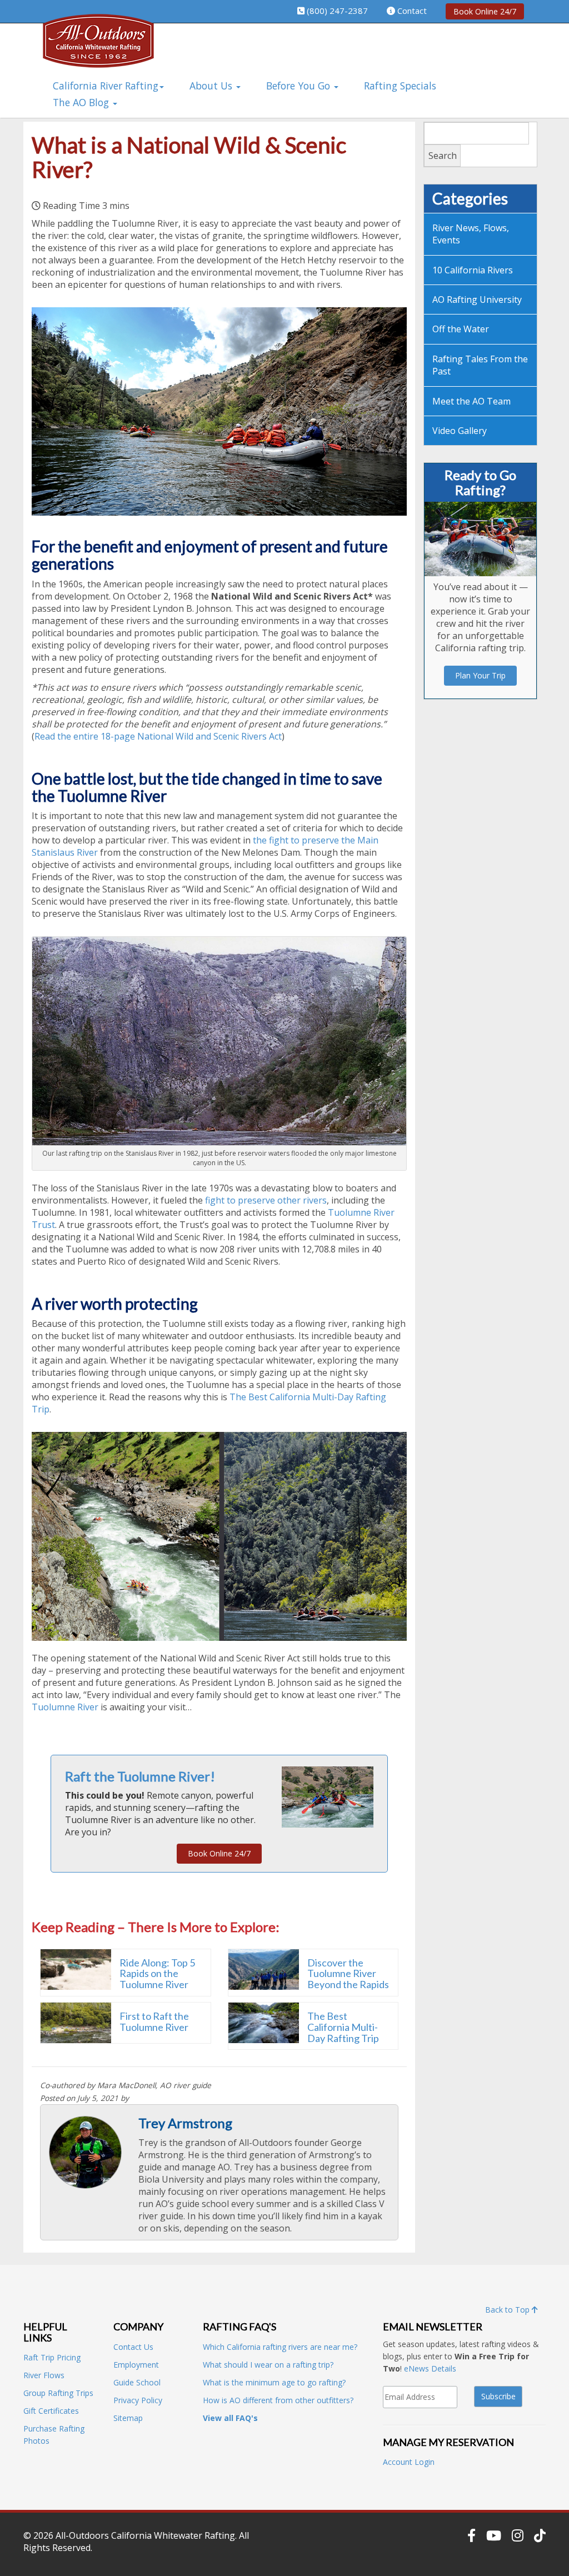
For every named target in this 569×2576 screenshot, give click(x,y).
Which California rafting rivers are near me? (280, 2347)
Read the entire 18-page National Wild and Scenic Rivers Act (158, 736)
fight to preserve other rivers (266, 1200)
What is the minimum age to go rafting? (274, 2382)
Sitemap (128, 2418)
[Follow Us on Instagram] (518, 2535)
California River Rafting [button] (106, 86)
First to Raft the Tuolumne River (154, 2021)
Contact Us (133, 2347)
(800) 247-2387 (337, 11)
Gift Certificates (51, 2411)
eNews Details (430, 2368)
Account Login (409, 2462)
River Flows (44, 2375)
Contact (412, 11)
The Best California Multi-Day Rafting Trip (343, 2027)
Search (443, 156)
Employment (136, 2365)
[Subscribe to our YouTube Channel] (494, 2535)
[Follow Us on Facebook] (471, 2535)
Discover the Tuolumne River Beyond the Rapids (348, 1974)
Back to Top (508, 2310)
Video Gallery (460, 431)
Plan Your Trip (480, 675)
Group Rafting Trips (58, 2393)
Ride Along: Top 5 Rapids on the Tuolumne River (157, 1974)
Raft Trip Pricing (52, 2357)
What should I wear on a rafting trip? (268, 2365)
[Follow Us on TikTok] (540, 2535)
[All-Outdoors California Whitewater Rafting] (98, 49)
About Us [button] (212, 86)
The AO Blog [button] (82, 102)
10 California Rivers (473, 270)
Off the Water (461, 329)
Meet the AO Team (471, 401)
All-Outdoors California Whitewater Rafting (145, 2535)
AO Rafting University (477, 299)
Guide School (137, 2382)
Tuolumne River (65, 1707)
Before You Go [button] (300, 86)
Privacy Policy (138, 2400)
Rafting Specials (400, 86)
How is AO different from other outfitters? (278, 2400)
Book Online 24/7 (485, 11)
